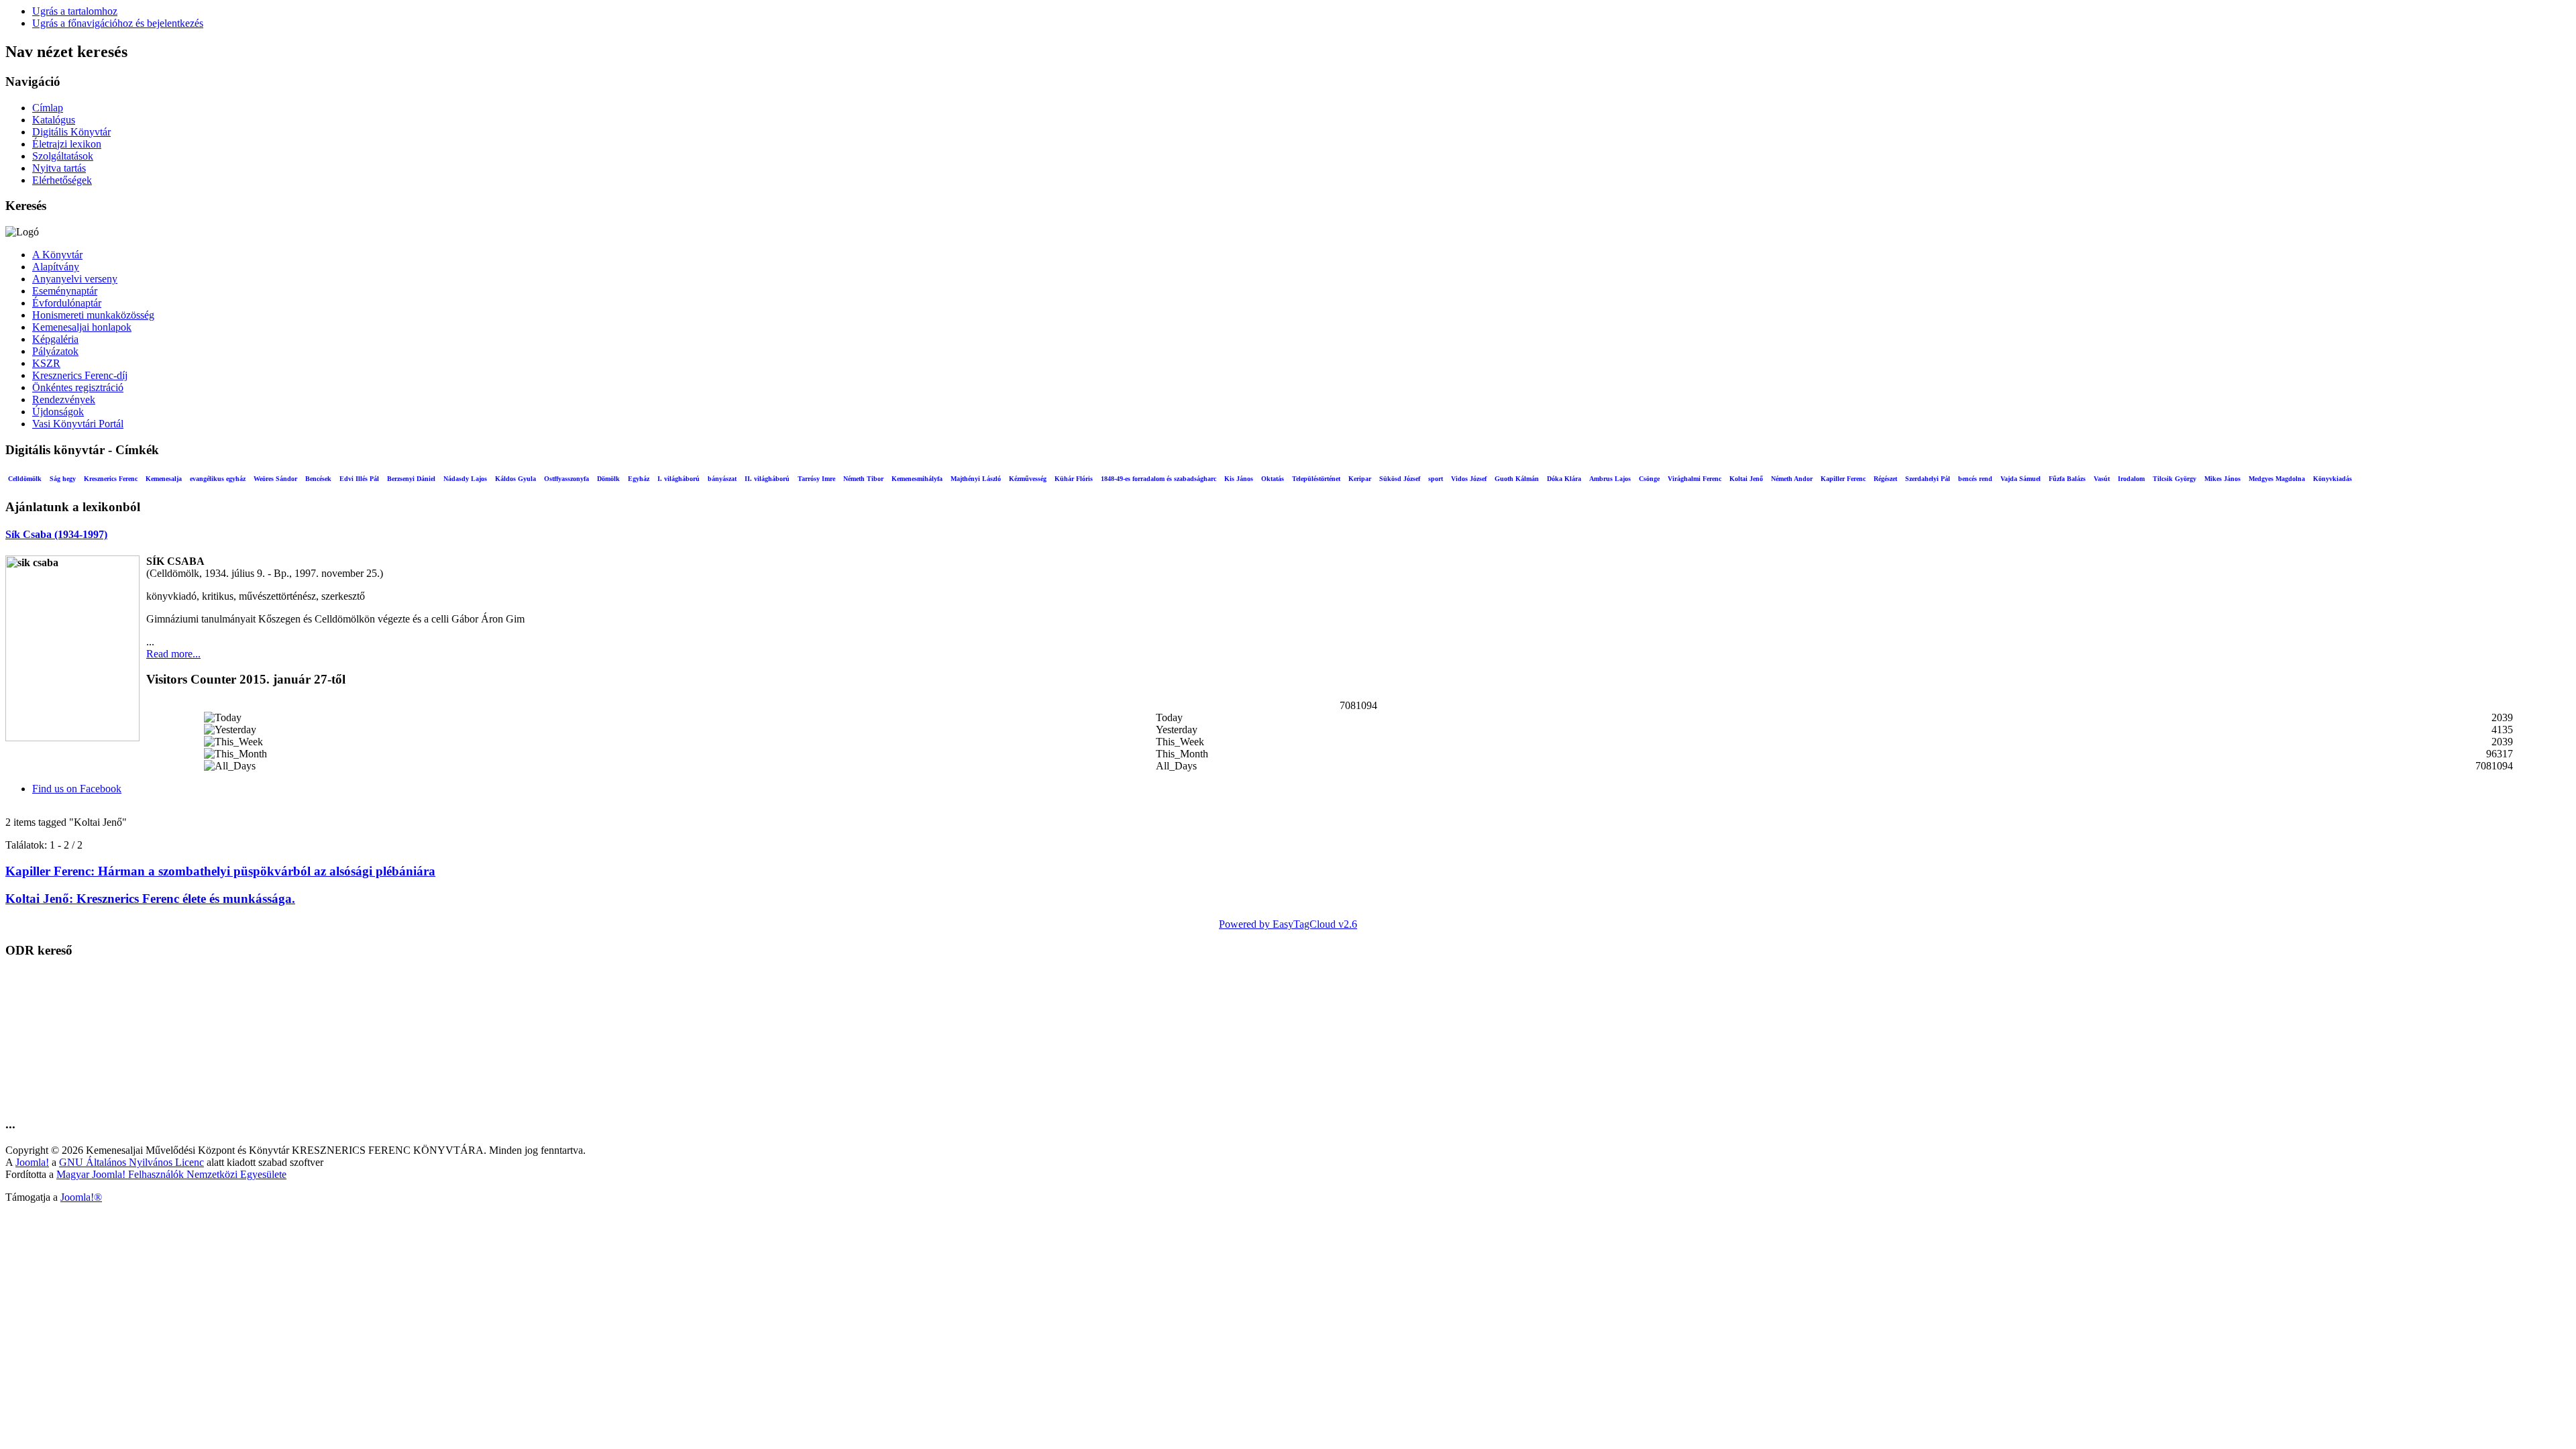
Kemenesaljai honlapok (82, 327)
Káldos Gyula (516, 479)
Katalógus (54, 120)
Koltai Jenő (1746, 479)
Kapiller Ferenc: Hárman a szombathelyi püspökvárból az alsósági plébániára (220, 871)
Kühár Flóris (1074, 479)
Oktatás (1273, 479)
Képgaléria (55, 339)
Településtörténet (1316, 479)
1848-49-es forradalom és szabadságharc (1159, 479)
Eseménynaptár (65, 291)
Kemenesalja (164, 479)
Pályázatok (55, 351)
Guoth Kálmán (1517, 479)
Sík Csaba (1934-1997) (56, 534)
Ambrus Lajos (1610, 479)
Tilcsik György (2175, 479)
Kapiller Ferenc (1843, 479)
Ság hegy (63, 479)
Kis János (1239, 479)
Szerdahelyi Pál (1928, 479)
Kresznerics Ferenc (111, 479)
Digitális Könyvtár (71, 132)
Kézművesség (1028, 479)
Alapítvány (56, 267)
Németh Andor (1792, 479)
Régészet (1885, 479)
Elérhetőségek (62, 180)
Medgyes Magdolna (2277, 479)
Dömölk (608, 479)
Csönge (1649, 479)
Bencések (318, 479)
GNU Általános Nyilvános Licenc (131, 1162)
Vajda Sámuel (2021, 479)
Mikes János (2222, 479)
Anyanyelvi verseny (75, 279)
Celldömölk (25, 479)
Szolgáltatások (63, 156)
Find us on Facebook (77, 789)
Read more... (173, 654)
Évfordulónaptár (67, 303)
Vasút (2102, 479)
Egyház (639, 479)
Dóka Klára (1564, 479)
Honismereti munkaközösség (93, 315)
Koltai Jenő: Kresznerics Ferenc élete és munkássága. (150, 899)
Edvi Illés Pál (359, 479)
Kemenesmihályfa (917, 479)
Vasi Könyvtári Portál (78, 424)
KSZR (46, 363)
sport (1436, 479)
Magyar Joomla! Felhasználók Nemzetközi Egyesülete (171, 1174)
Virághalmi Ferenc (1695, 479)
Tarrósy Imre (816, 479)
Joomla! (32, 1162)
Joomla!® (81, 1197)
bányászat (722, 479)
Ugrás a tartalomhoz (75, 11)
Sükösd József (1400, 479)
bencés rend (1975, 479)
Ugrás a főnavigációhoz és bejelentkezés (118, 23)
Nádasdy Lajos (465, 479)
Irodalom (2131, 479)
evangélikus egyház (218, 479)
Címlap (48, 108)
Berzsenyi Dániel (411, 479)
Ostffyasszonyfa (567, 479)
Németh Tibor (863, 479)
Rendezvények (64, 399)
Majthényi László (976, 479)
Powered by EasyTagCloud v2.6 (1288, 924)
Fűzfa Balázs (2067, 479)
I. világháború (679, 479)
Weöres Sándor (275, 479)
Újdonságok (58, 412)
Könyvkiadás (2332, 479)
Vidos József (1469, 479)
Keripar (1360, 479)
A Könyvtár (57, 255)
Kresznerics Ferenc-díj (80, 375)
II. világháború (767, 479)
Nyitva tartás (59, 168)
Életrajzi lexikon (67, 144)
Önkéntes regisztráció (78, 387)
